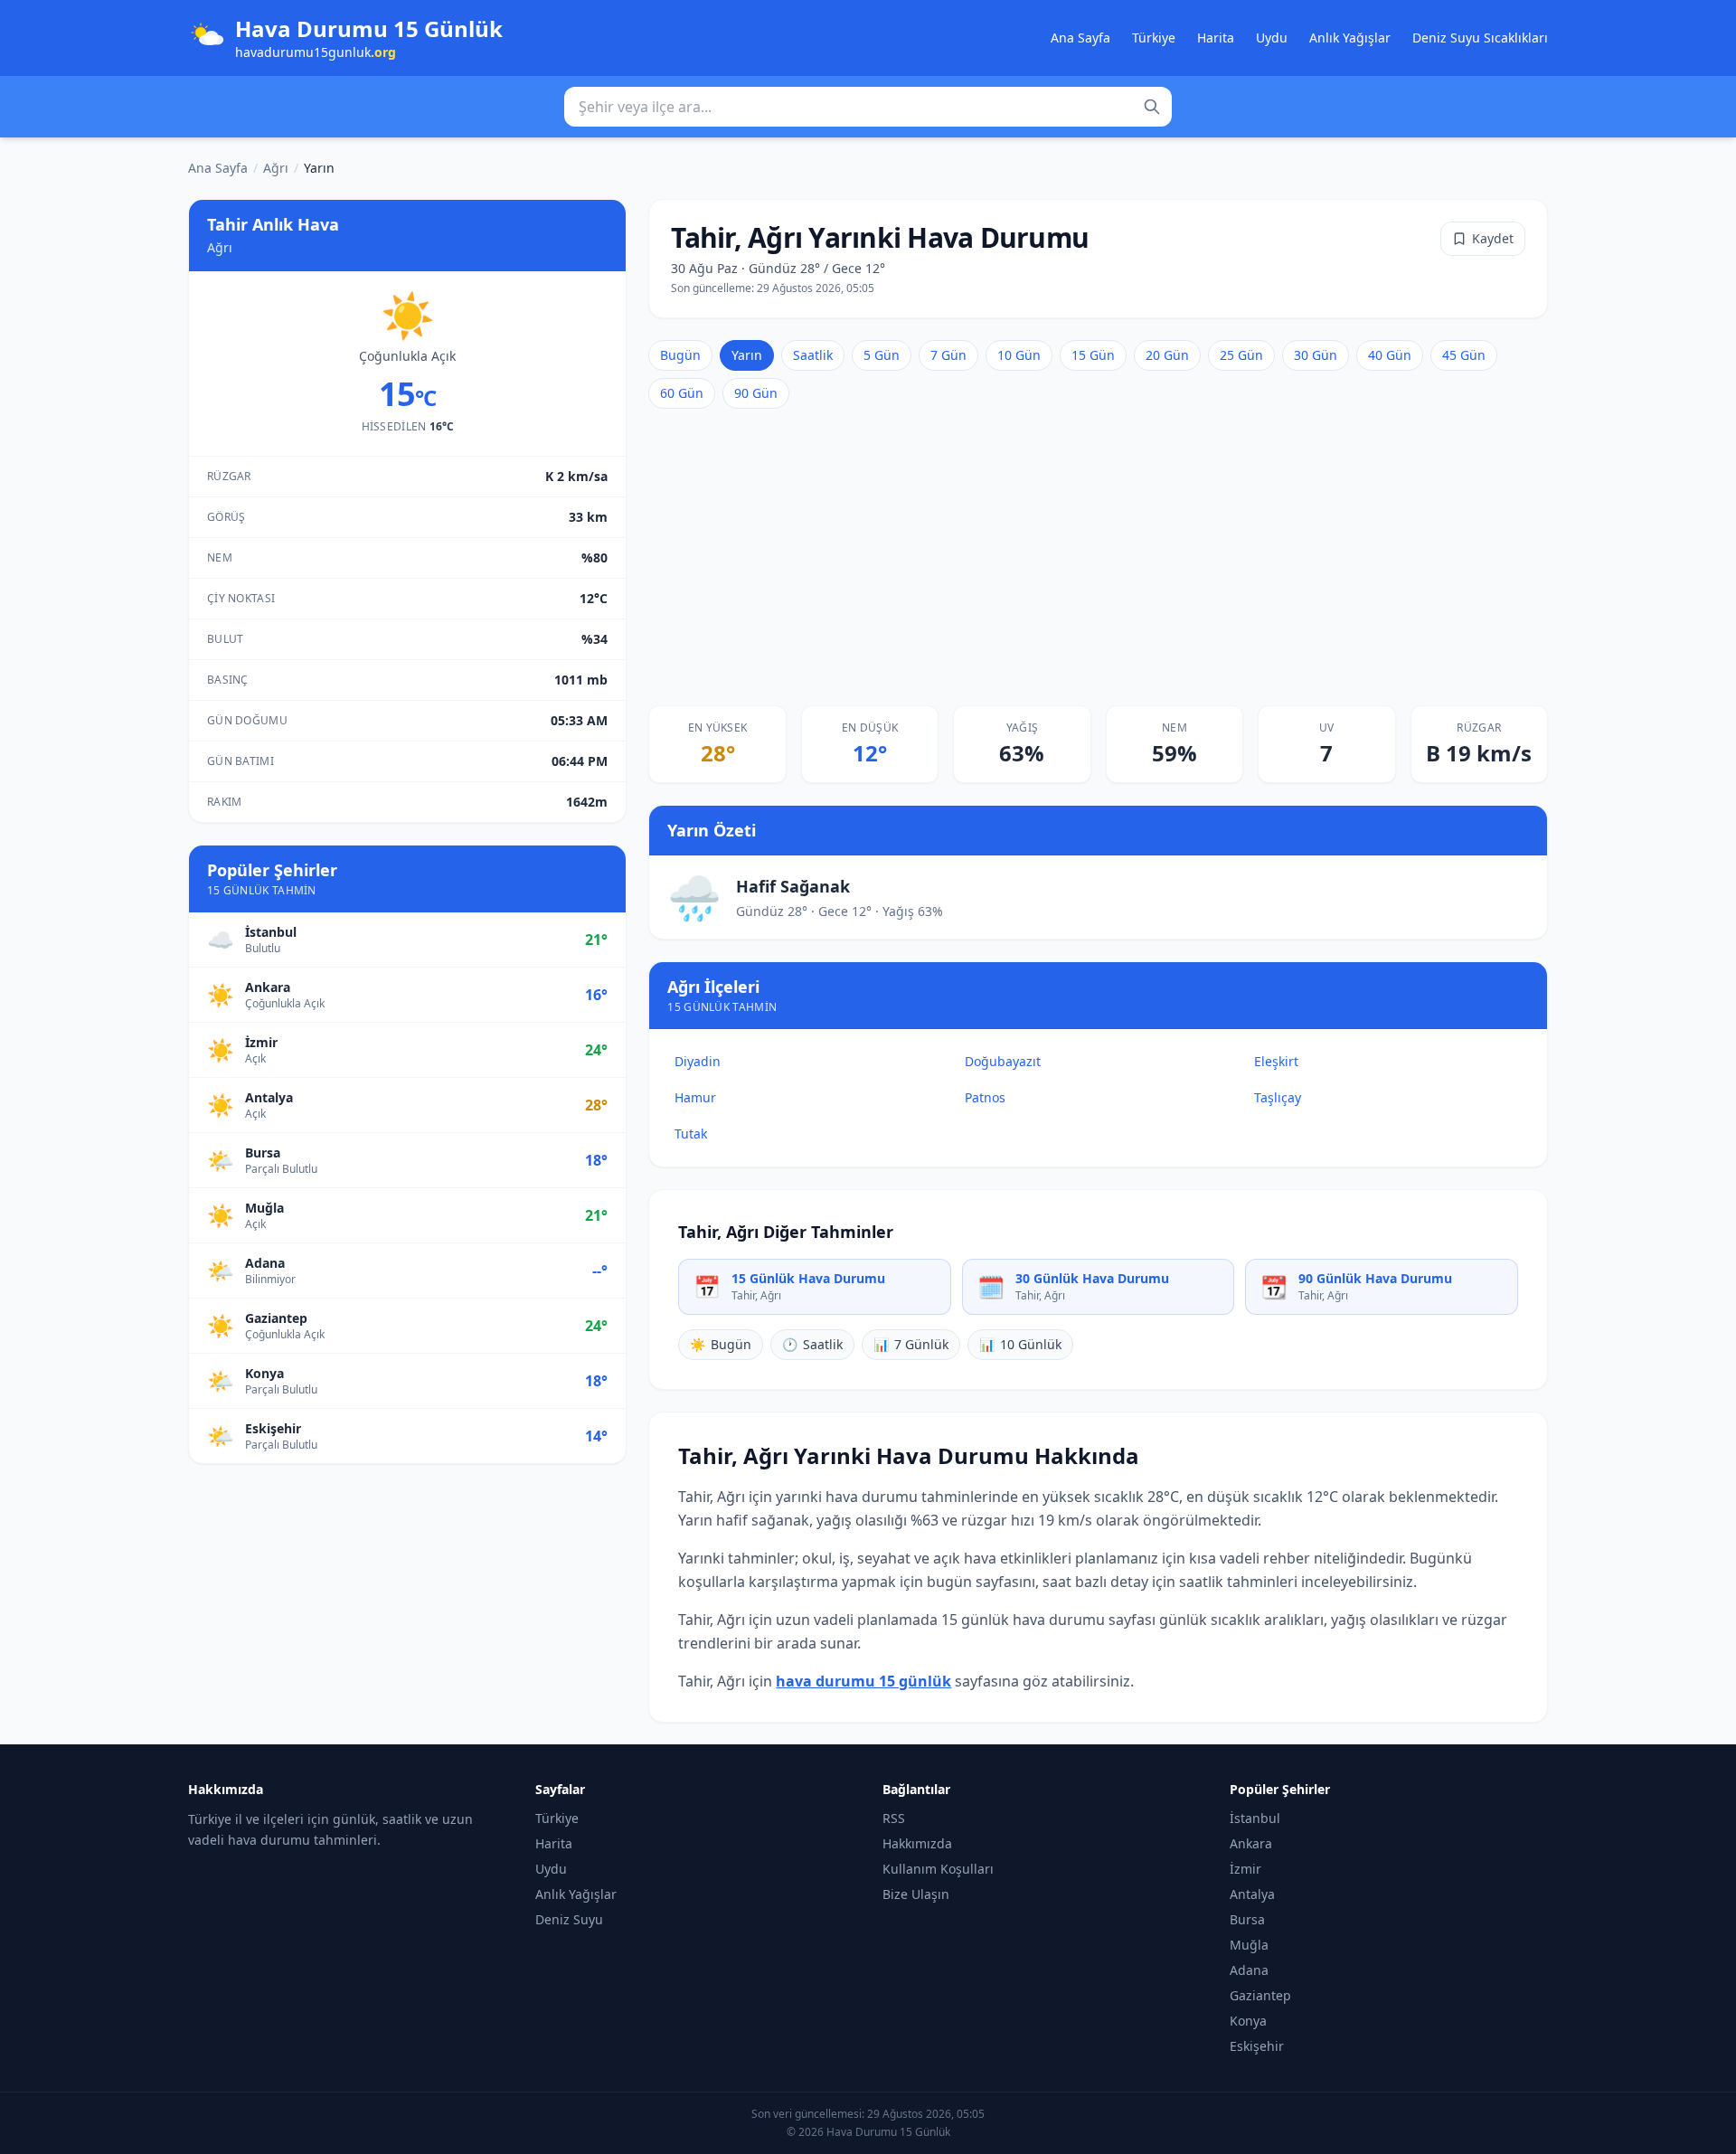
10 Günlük (1020, 1344)
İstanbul (1255, 1818)
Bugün (680, 355)
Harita (1216, 38)
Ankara (1251, 1843)
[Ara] (1152, 107)
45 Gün (1464, 355)
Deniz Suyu (569, 1919)
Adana (1249, 1970)
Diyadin (698, 1061)
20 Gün (1167, 355)
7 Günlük (911, 1344)
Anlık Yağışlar (1350, 38)
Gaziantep (1260, 1995)
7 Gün (948, 355)
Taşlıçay (1278, 1097)
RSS (894, 1818)
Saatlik (813, 355)
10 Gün (1019, 355)
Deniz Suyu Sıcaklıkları (1480, 38)
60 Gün (682, 393)
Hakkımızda (917, 1843)
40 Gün (1390, 355)
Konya (1248, 2021)
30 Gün (1316, 355)
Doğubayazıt (1003, 1061)
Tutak (691, 1134)
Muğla (1249, 1945)
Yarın (747, 355)
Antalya (1252, 1894)
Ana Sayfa (1080, 38)
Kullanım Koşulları (938, 1869)
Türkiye (1154, 38)
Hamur (695, 1097)
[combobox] (868, 107)
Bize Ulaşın (916, 1894)
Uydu (1272, 38)
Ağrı (276, 168)
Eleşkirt (1276, 1061)
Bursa (1247, 1919)
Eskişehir (1257, 2046)
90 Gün (756, 393)
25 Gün (1241, 355)
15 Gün (1093, 355)
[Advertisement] (1098, 557)
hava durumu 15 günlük (863, 1681)
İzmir (1245, 1869)
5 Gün (882, 355)
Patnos (985, 1097)
